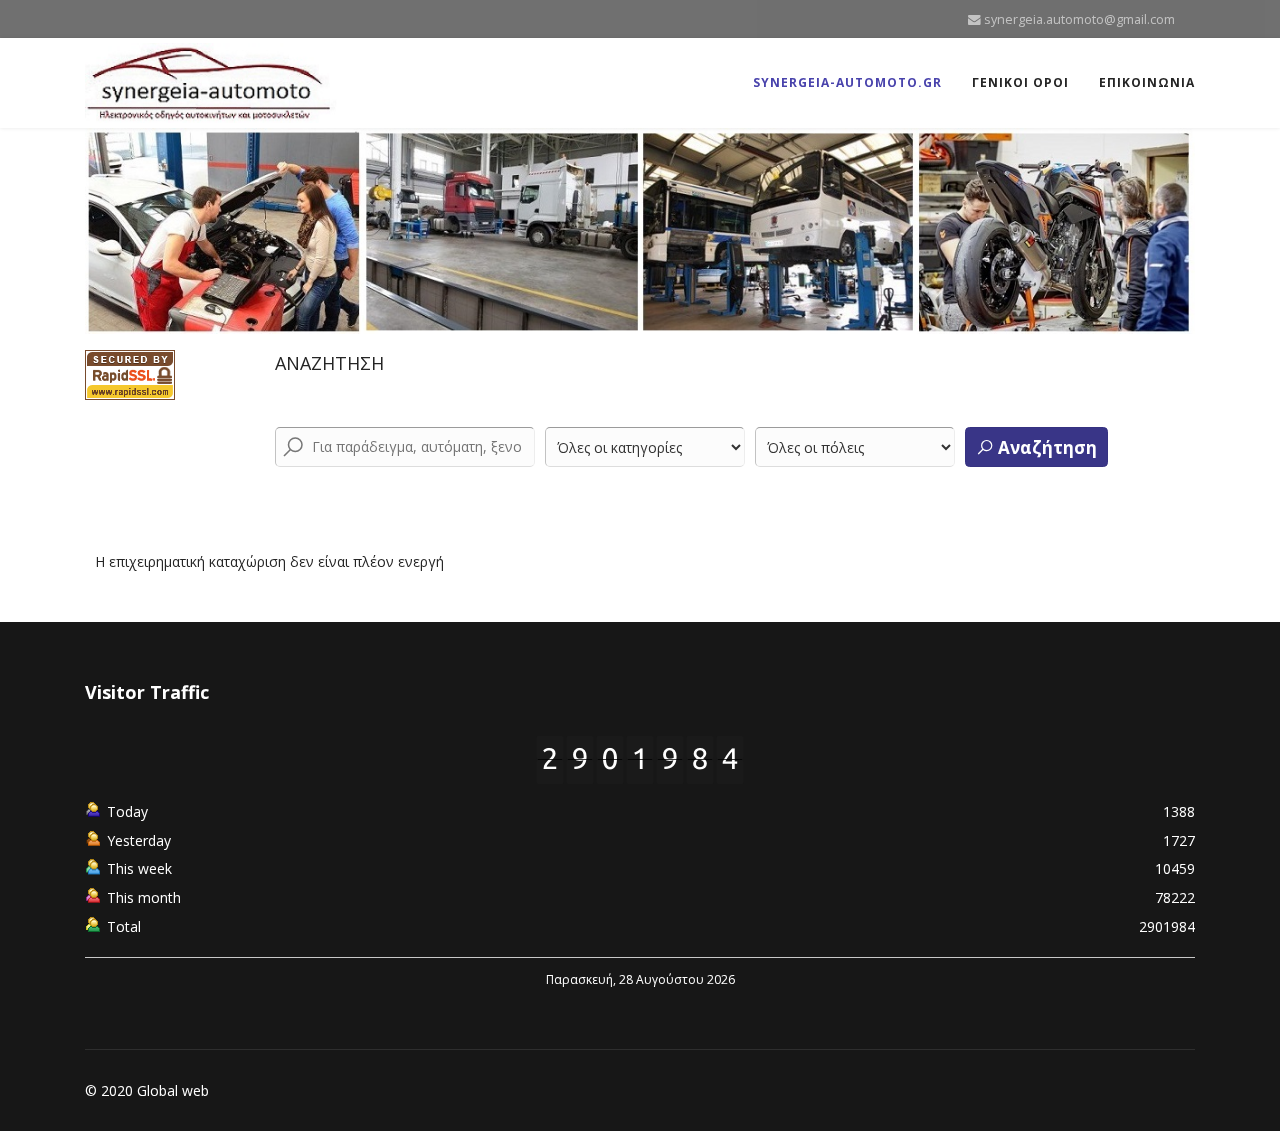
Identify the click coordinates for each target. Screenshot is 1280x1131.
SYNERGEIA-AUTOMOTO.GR (847, 82)
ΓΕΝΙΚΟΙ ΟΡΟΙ (1020, 82)
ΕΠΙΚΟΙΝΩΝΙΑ (1147, 82)
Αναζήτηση (1045, 447)
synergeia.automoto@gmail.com (1079, 19)
